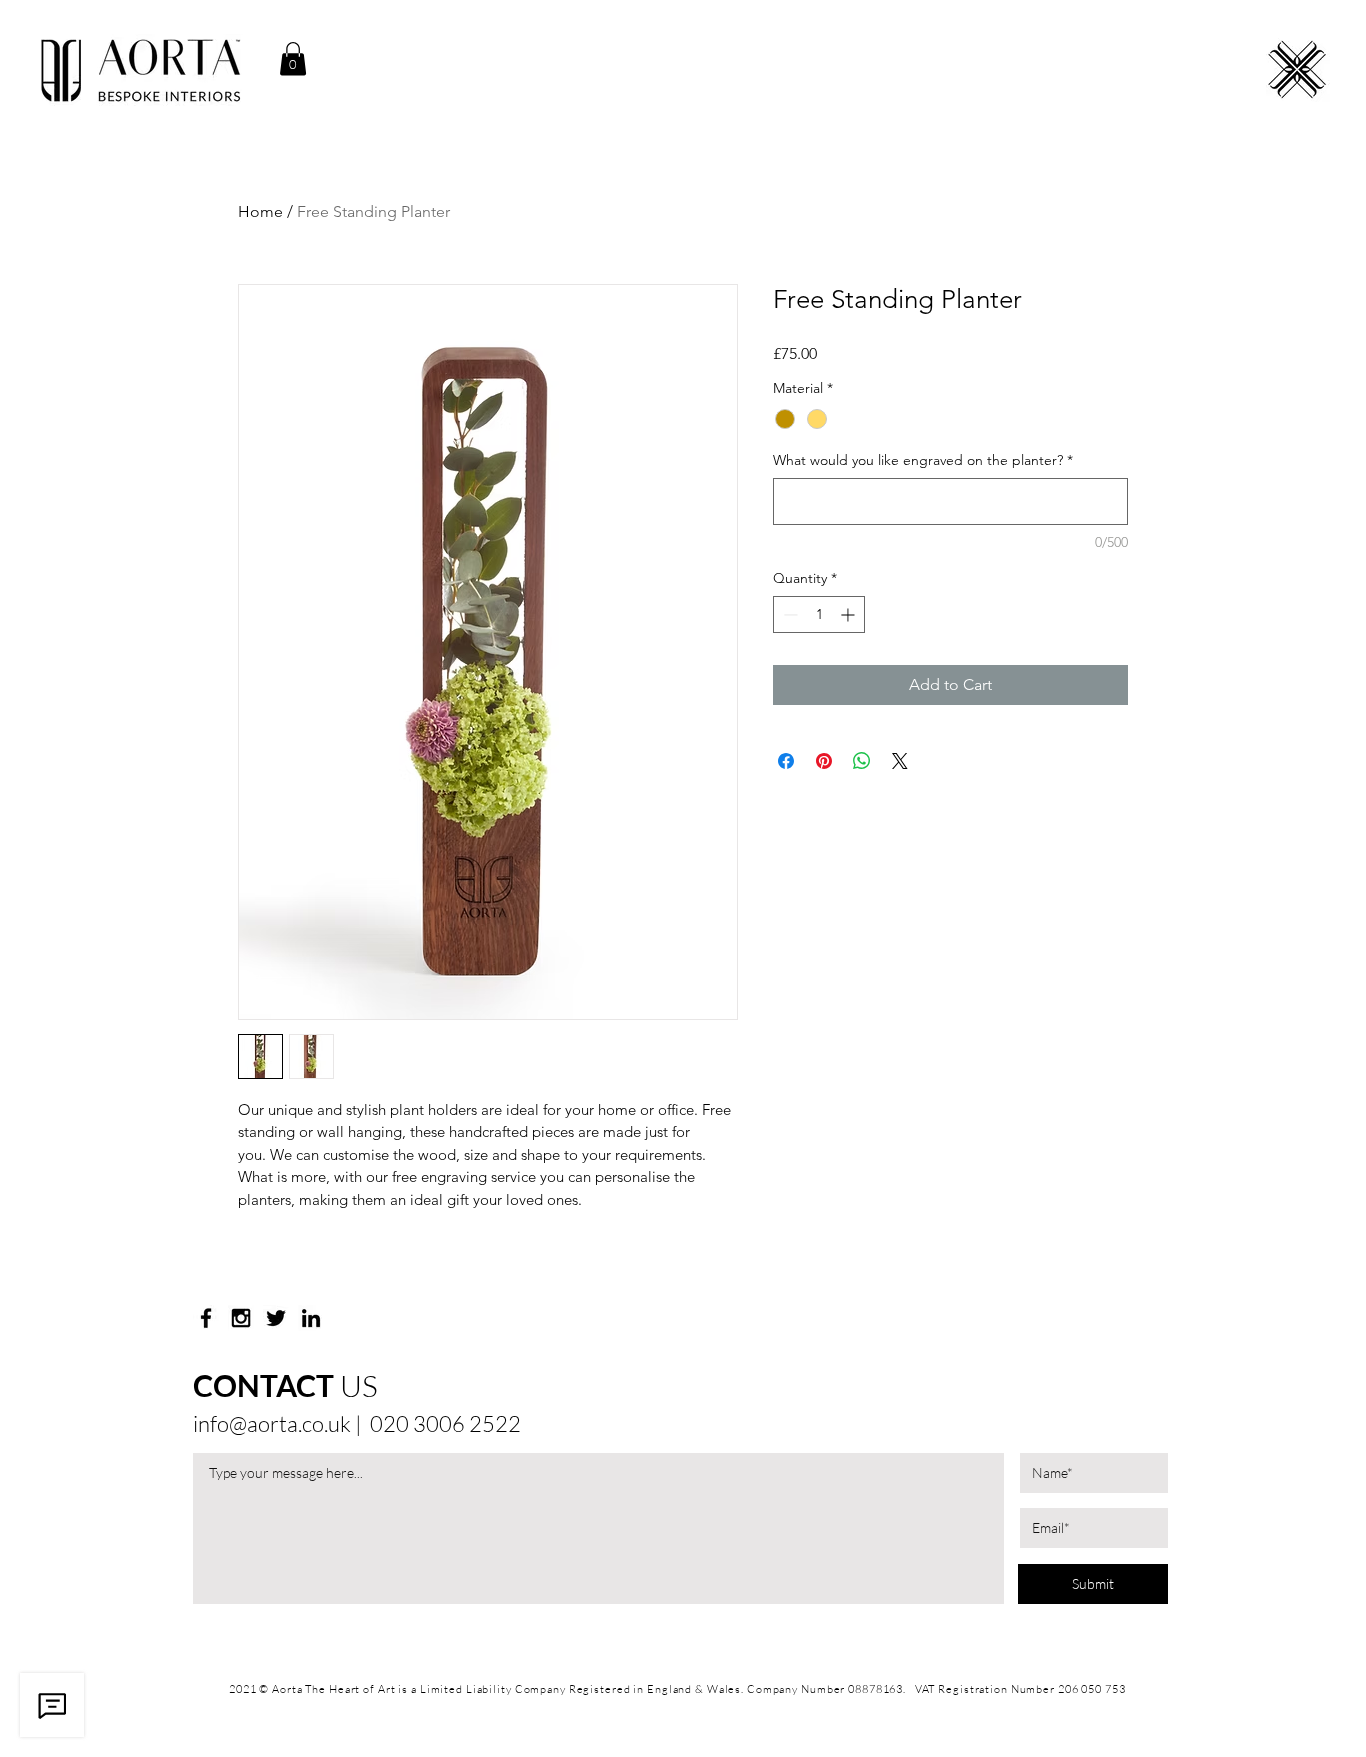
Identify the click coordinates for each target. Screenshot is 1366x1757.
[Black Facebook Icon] (206, 1318)
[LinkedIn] (311, 1318)
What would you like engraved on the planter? (923, 460)
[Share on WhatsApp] (862, 761)
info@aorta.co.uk (272, 1423)
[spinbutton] (819, 614)
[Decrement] (788, 614)
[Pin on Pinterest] (824, 761)
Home (260, 211)
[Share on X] (900, 761)
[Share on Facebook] (786, 761)
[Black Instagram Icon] (241, 1318)
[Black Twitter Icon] (276, 1318)
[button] (293, 58)
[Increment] (849, 614)
